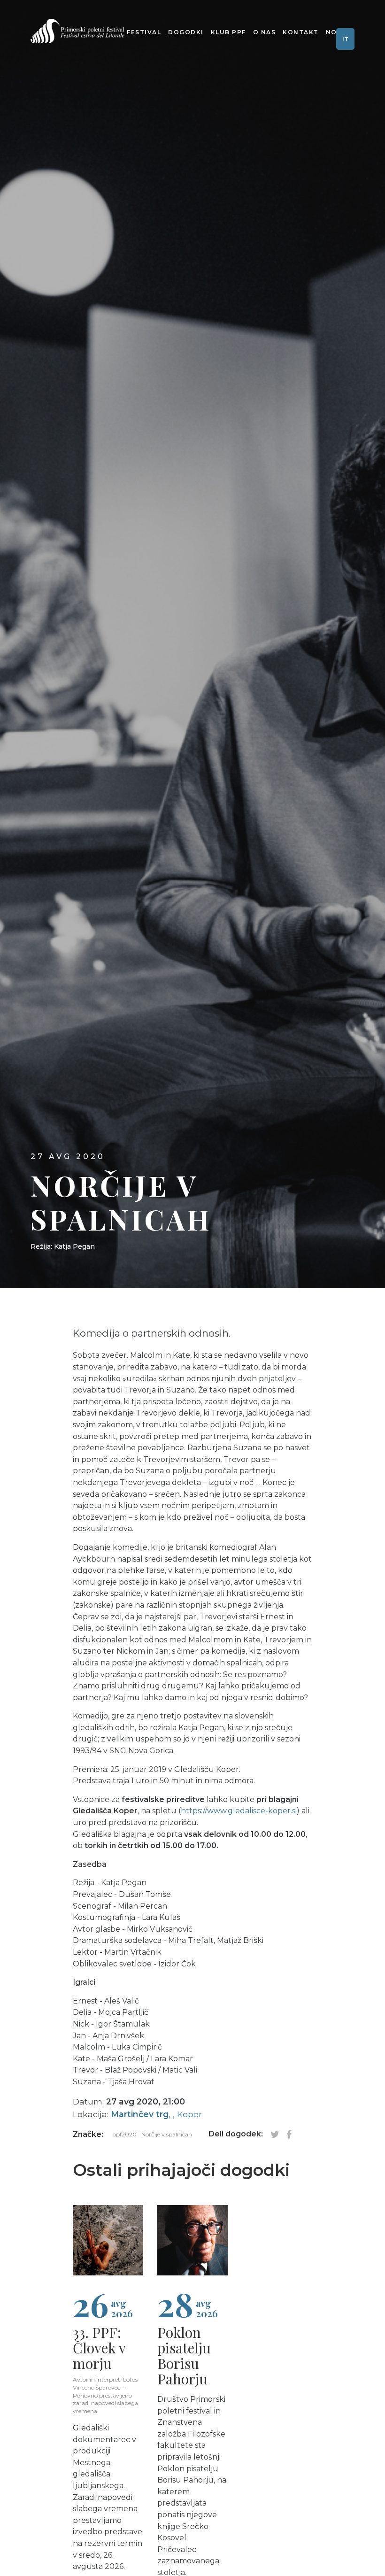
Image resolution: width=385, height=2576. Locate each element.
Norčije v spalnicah (167, 2134)
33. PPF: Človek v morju (99, 2348)
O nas (265, 32)
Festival (144, 32)
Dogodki (186, 32)
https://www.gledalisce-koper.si (239, 1811)
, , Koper (156, 2114)
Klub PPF (228, 32)
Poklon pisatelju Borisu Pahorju (184, 2356)
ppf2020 (124, 2134)
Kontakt (301, 32)
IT (345, 39)
